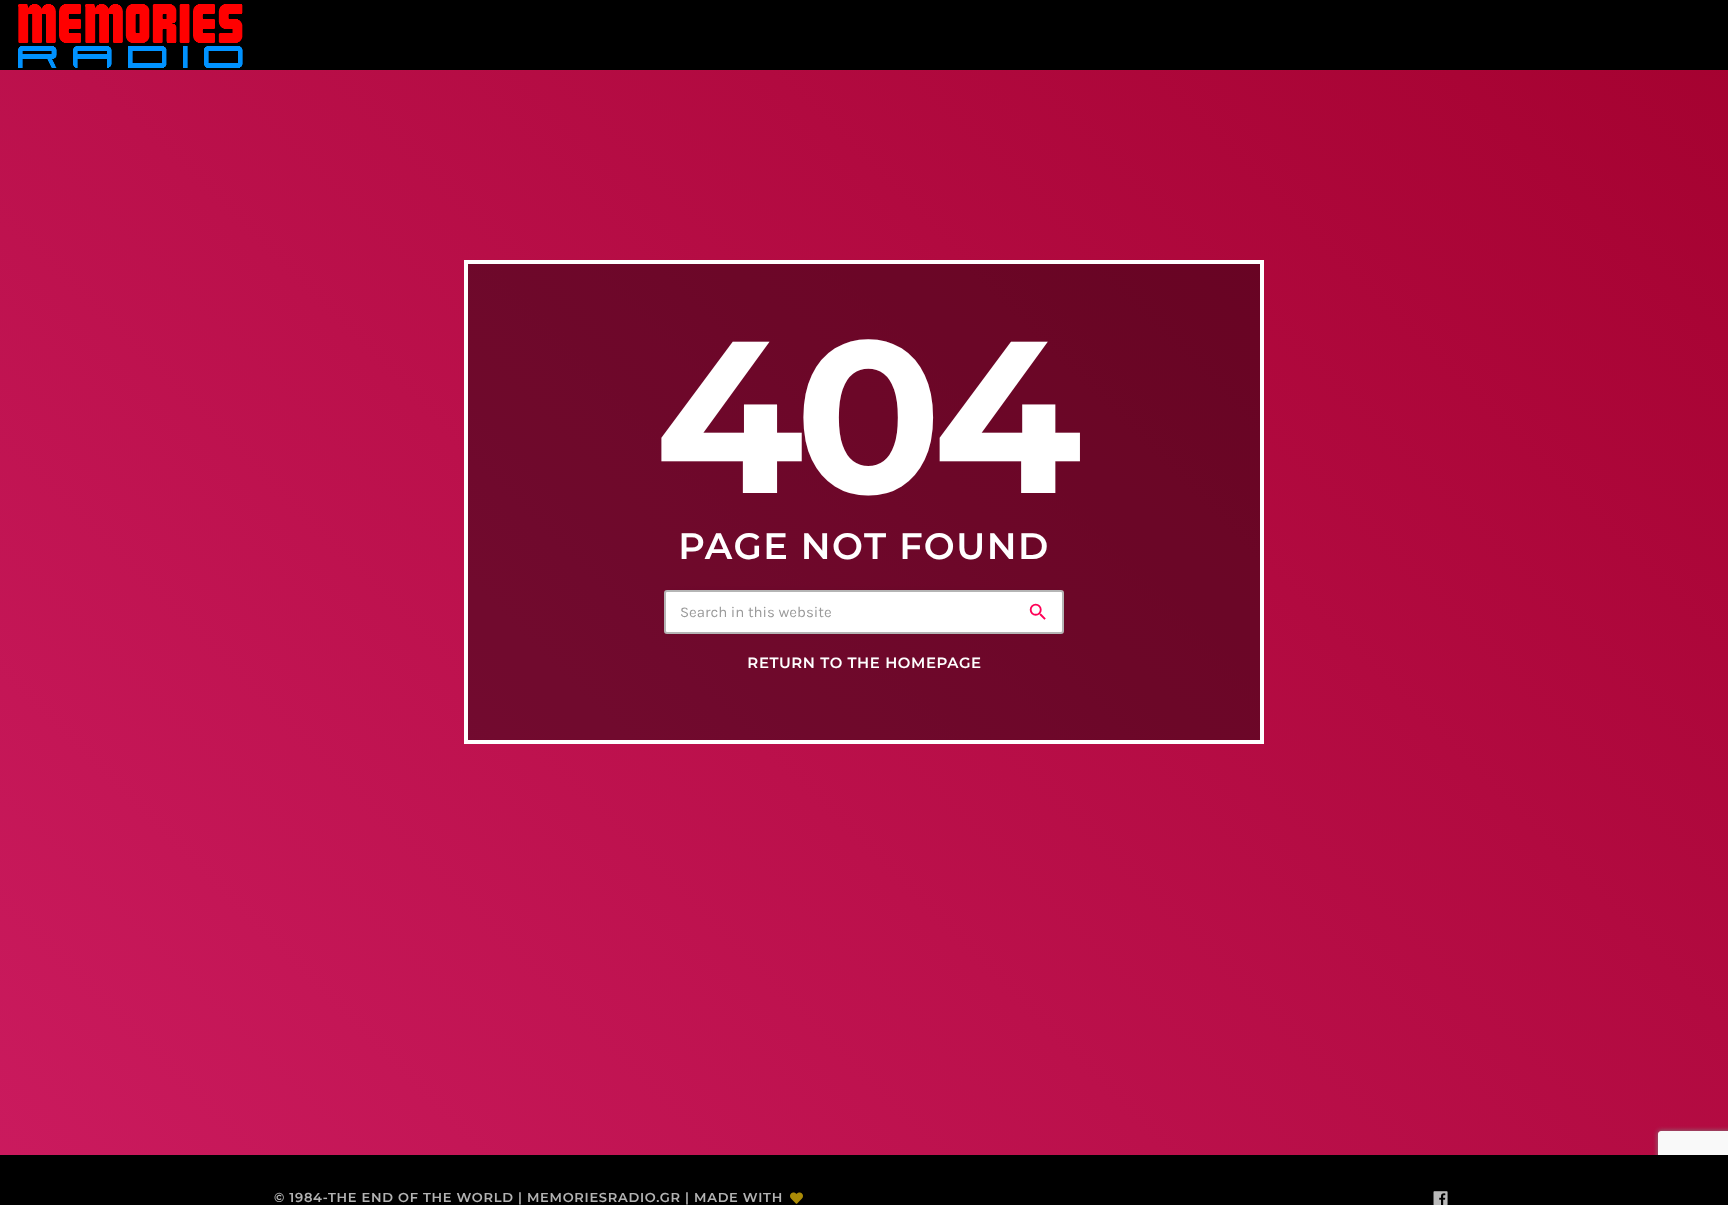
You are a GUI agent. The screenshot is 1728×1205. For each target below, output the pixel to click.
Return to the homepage (864, 663)
